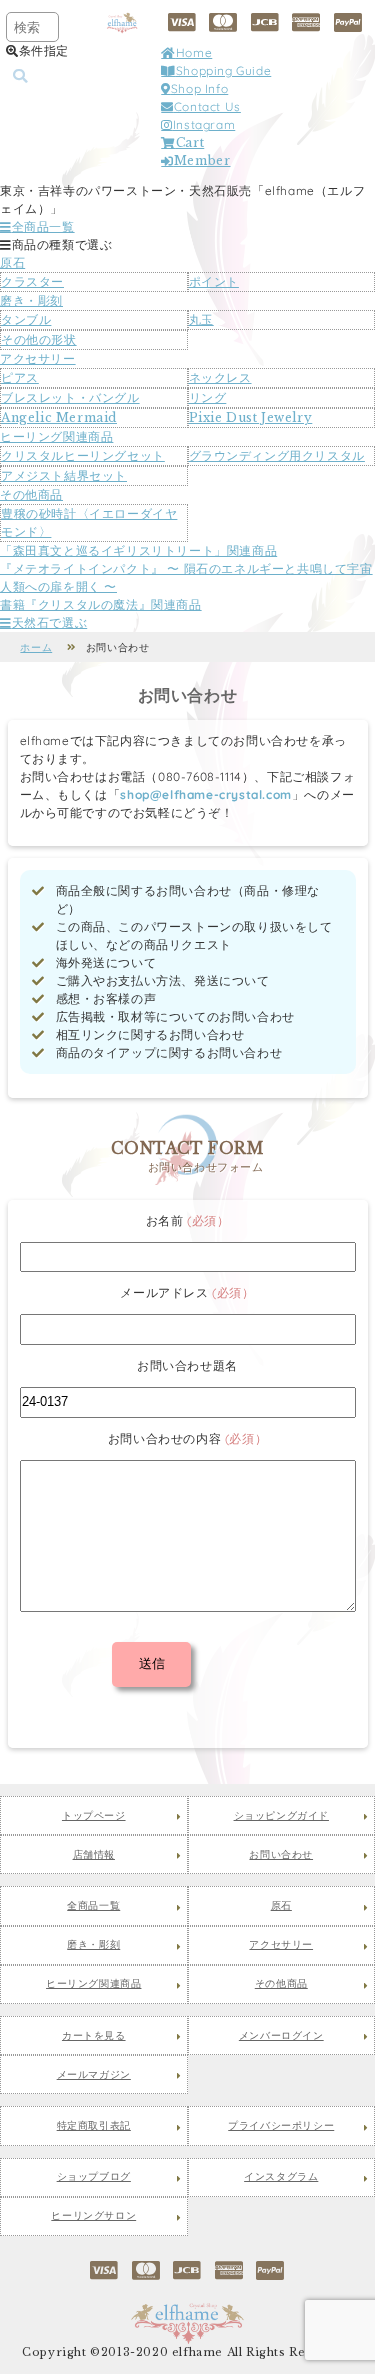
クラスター (32, 281)
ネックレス (220, 377)
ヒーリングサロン (93, 2216)
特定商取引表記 (94, 2126)
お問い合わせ (281, 1855)
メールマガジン (94, 2075)
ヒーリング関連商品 (56, 436)
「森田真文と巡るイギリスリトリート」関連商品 (138, 550)
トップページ (94, 1816)
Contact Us (207, 106)
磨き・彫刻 (31, 300)
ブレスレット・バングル (70, 397)
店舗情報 (94, 1855)
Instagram (204, 124)
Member (202, 160)
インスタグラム (281, 2177)
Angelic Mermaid (59, 417)
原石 (12, 262)
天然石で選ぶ (49, 622)
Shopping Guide (223, 70)
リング (208, 397)
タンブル (26, 319)
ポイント (214, 281)
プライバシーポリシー (281, 2126)
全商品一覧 (43, 226)
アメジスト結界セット (64, 475)
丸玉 (201, 319)
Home (194, 52)
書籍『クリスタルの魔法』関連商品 (101, 604)
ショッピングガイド (281, 1816)
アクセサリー (38, 358)
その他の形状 (39, 339)
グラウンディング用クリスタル (277, 455)
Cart (190, 142)
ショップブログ (94, 2177)
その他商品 (31, 494)
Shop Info (199, 88)
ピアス (20, 377)
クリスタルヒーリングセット (83, 455)
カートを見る (94, 2036)
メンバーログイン (281, 2036)
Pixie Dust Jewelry (251, 417)
